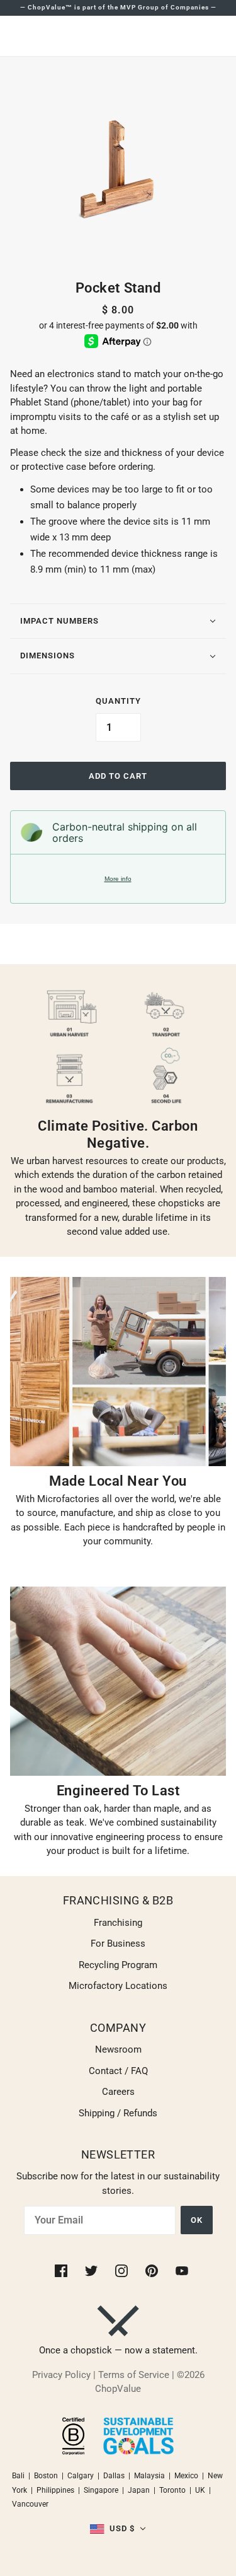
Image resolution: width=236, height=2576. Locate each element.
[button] (118, 2529)
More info (118, 879)
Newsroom (118, 2049)
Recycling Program (118, 1965)
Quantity (118, 701)
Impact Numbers (59, 621)
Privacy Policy (61, 2375)
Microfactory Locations (118, 1986)
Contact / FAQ (118, 2071)
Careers (118, 2092)
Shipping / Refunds (118, 2113)
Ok (197, 2220)
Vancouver (30, 2504)
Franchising (118, 1923)
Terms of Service (134, 2375)
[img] (62, 2270)
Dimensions (48, 656)
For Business (118, 1944)
